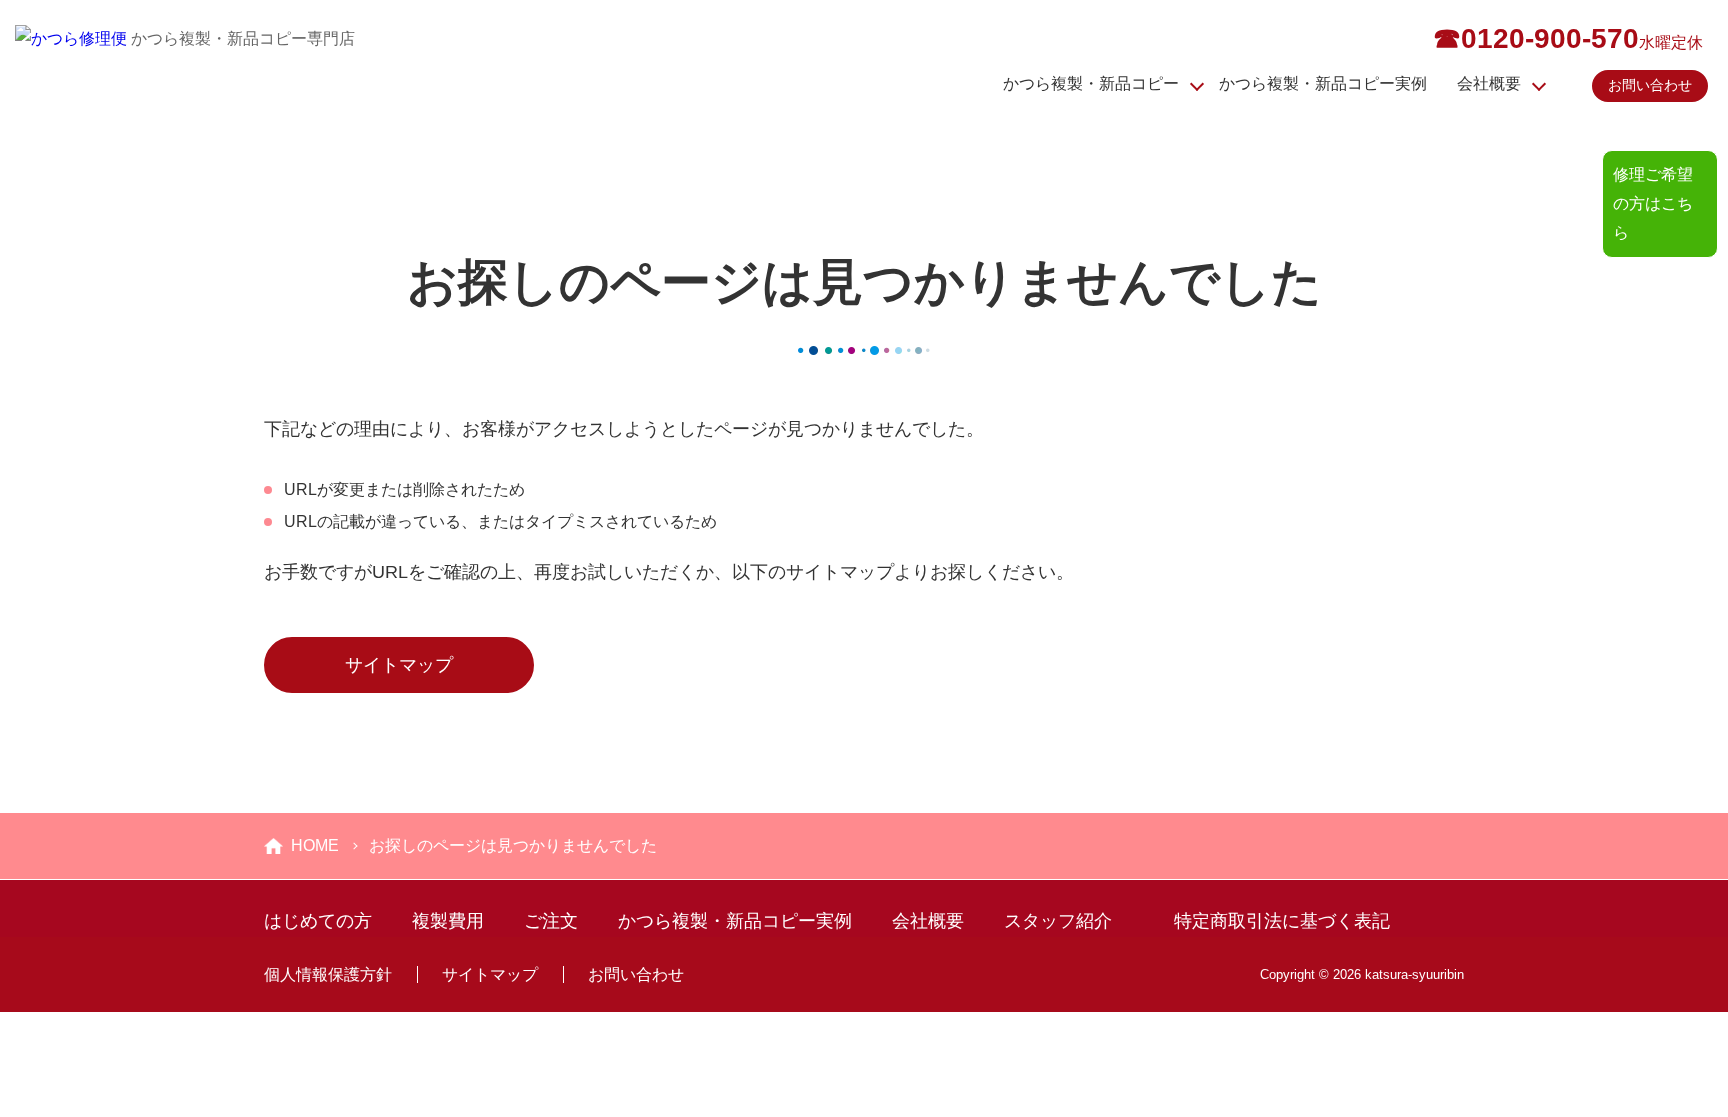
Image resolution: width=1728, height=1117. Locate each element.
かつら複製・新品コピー (1091, 83)
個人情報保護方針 (328, 974)
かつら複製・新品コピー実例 (1323, 83)
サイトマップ (399, 665)
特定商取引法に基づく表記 (1282, 921)
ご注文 (551, 921)
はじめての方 (318, 921)
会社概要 (1489, 83)
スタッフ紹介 (1058, 921)
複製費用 (448, 921)
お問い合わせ (1650, 85)
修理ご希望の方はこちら (1653, 203)
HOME (315, 845)
